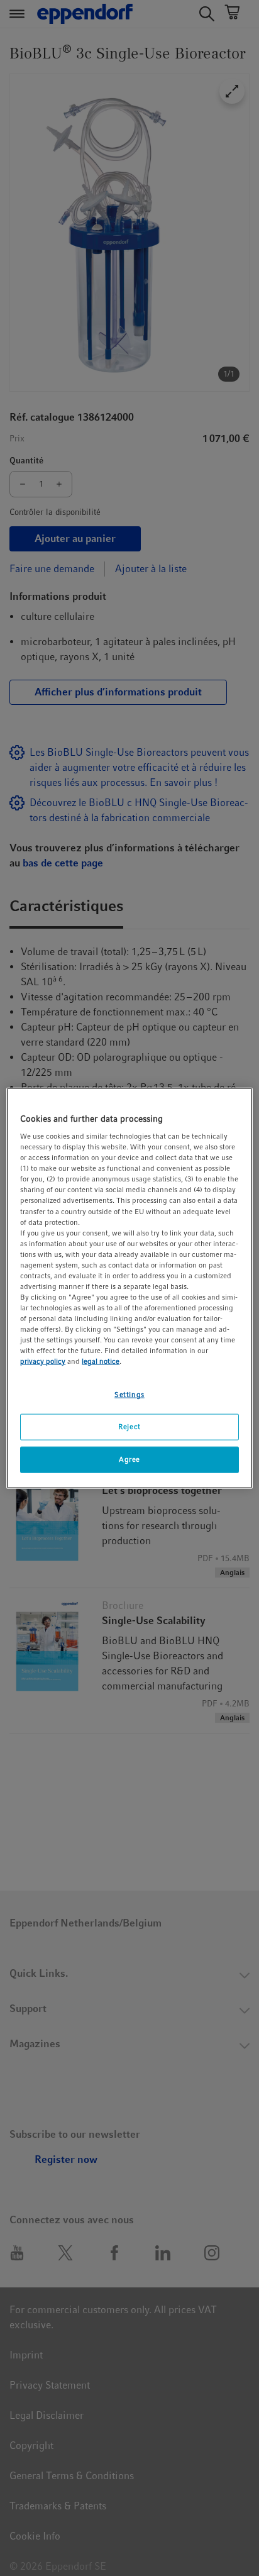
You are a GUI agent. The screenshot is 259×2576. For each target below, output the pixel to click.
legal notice (101, 1361)
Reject (129, 1427)
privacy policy (43, 1361)
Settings (129, 1395)
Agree (129, 1459)
